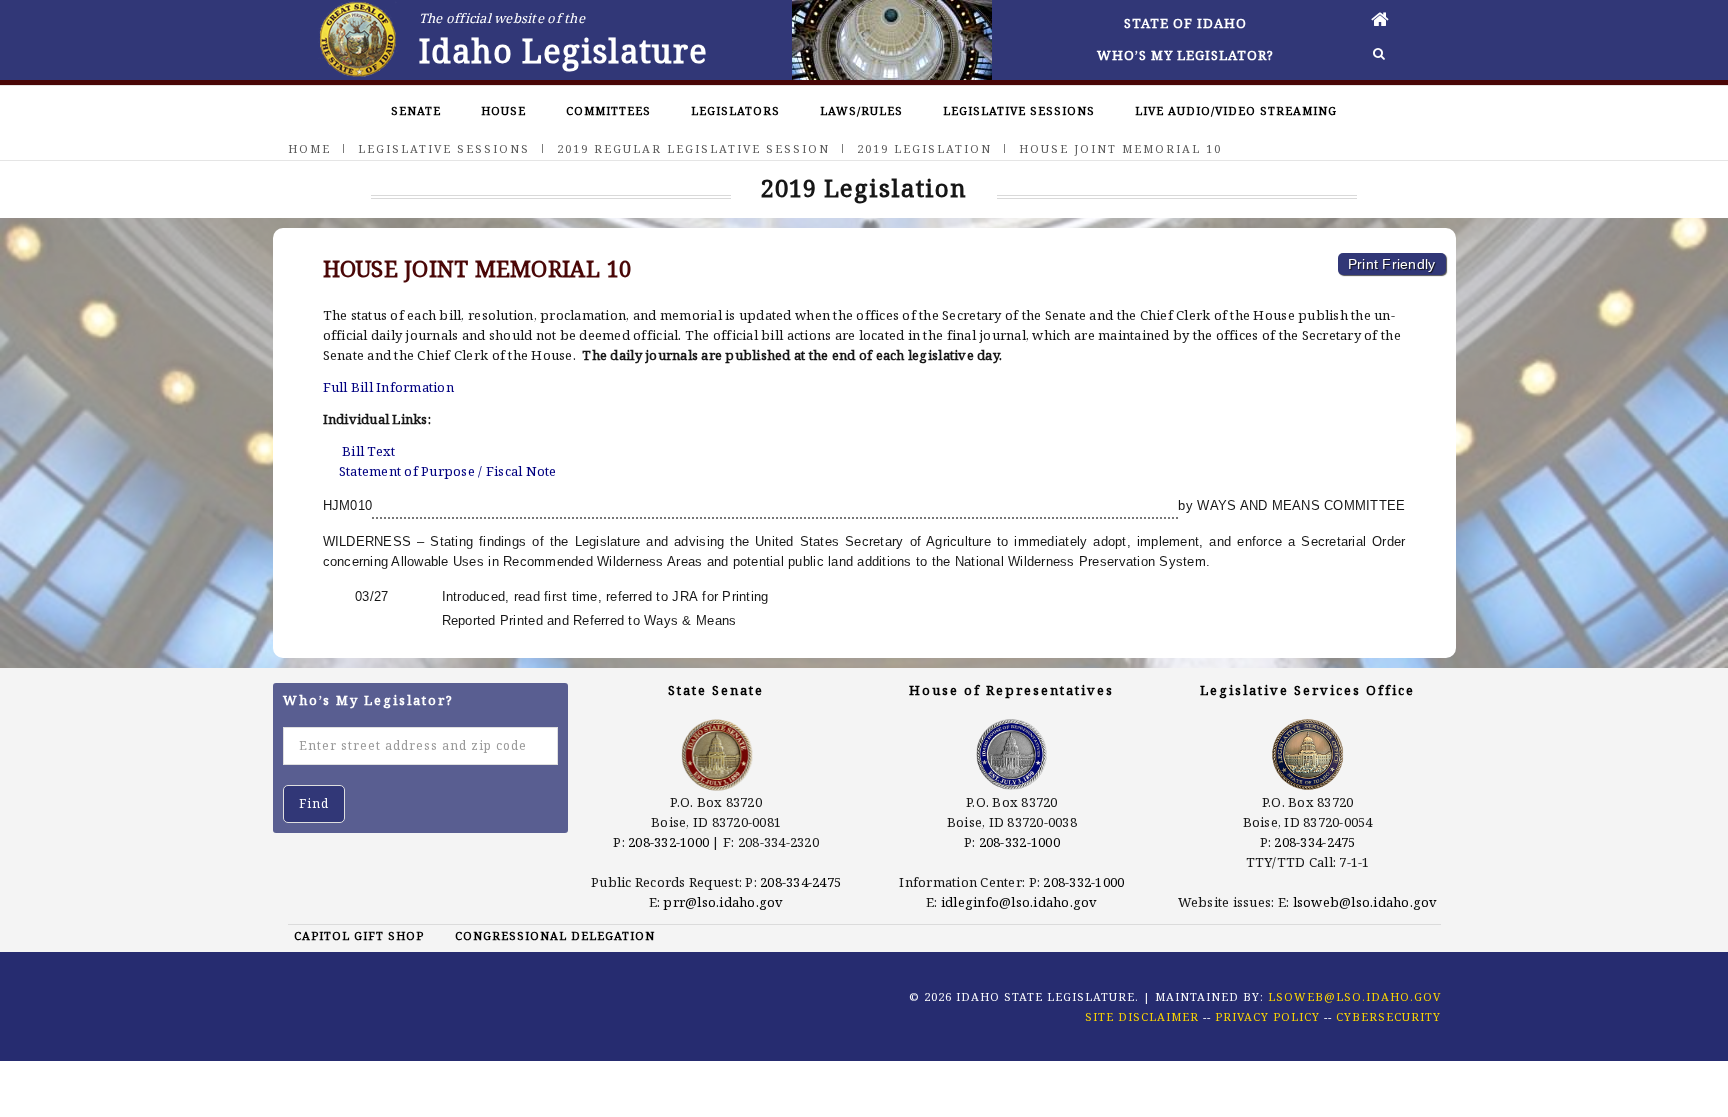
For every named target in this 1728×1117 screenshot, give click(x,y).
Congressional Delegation (555, 935)
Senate (416, 110)
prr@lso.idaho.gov (723, 902)
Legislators (735, 110)
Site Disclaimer (1142, 1016)
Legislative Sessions (1019, 110)
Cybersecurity (1388, 1016)
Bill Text (368, 451)
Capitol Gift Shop (359, 935)
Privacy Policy (1267, 1016)
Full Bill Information (388, 387)
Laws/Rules (861, 110)
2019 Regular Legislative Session (693, 148)
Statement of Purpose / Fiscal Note (448, 471)
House (503, 110)
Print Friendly (1392, 264)
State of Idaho (1185, 23)
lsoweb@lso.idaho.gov (1365, 902)
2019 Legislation (924, 148)
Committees (608, 110)
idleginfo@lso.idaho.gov (1019, 902)
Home (309, 148)
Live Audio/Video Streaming (1236, 110)
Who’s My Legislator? (1185, 55)
